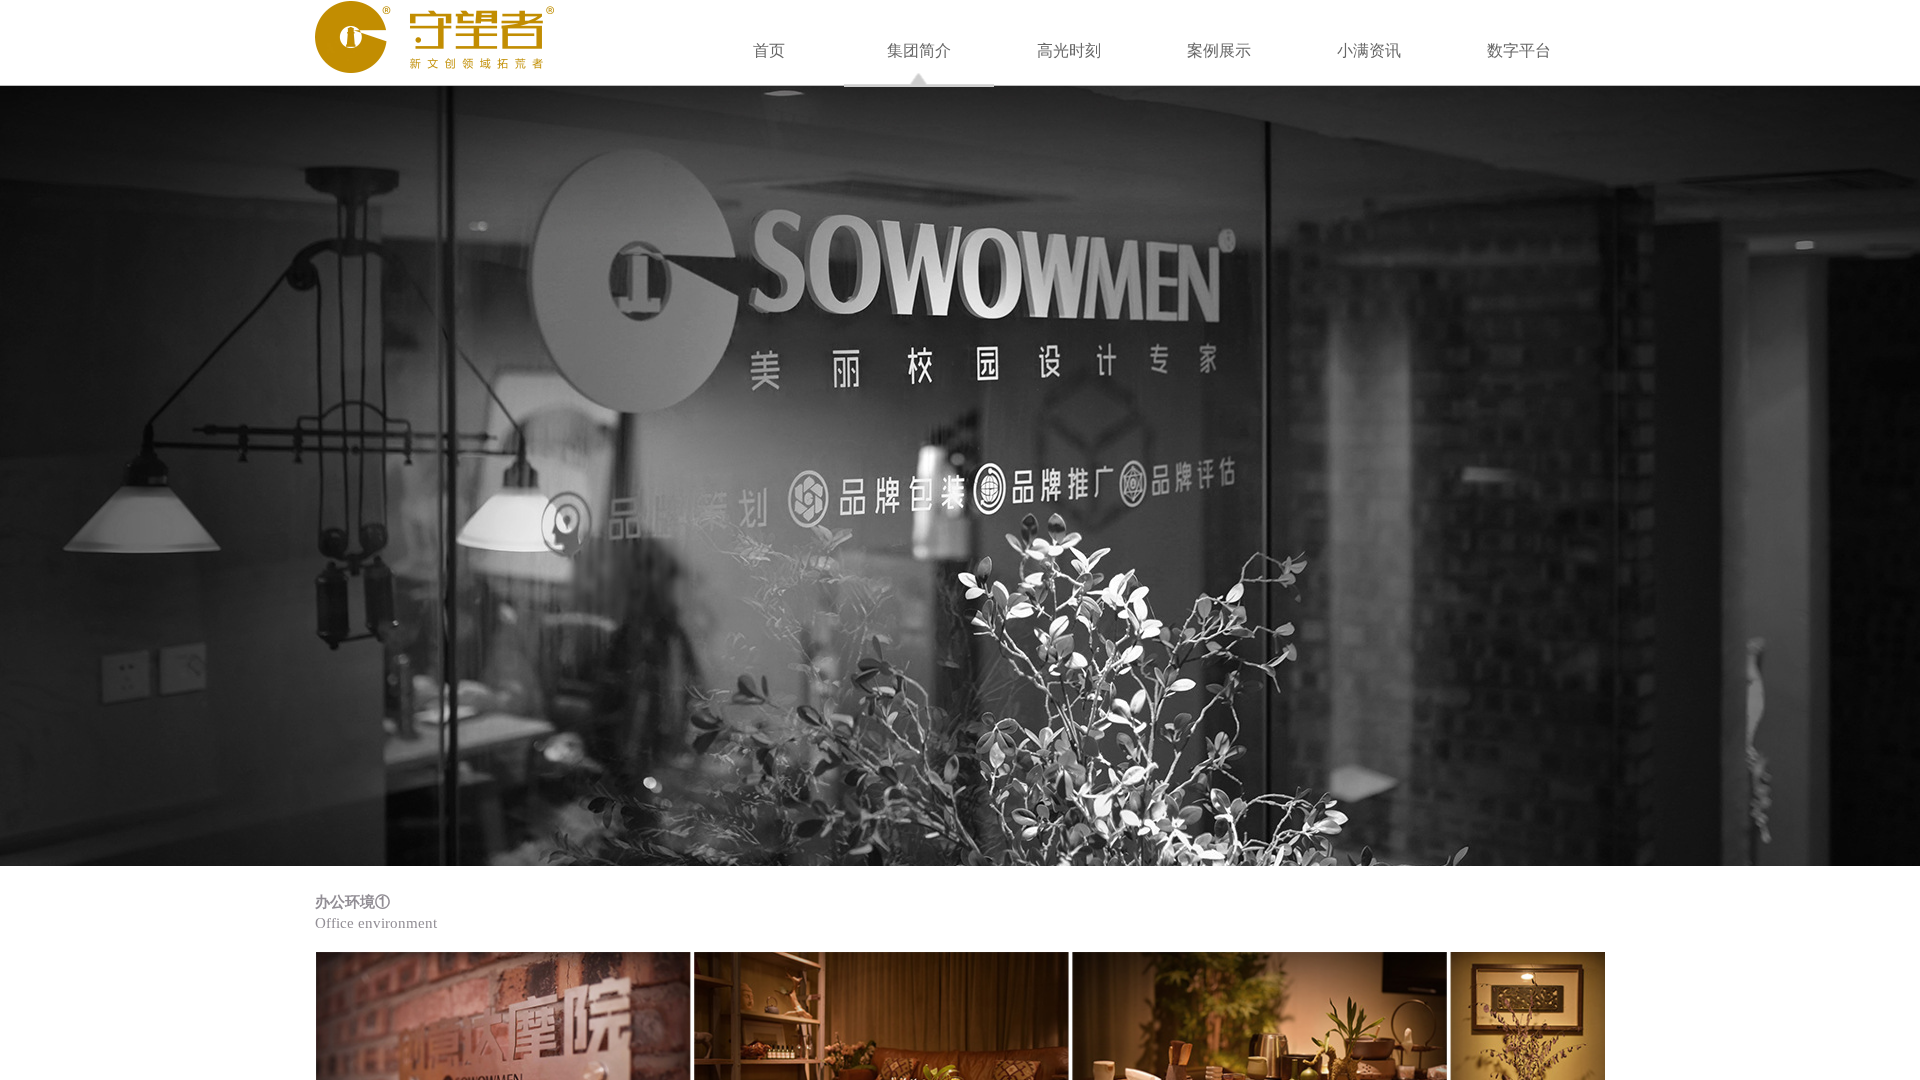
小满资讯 (1369, 50)
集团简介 (919, 50)
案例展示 (1219, 50)
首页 (769, 50)
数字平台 (1519, 50)
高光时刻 (1069, 50)
